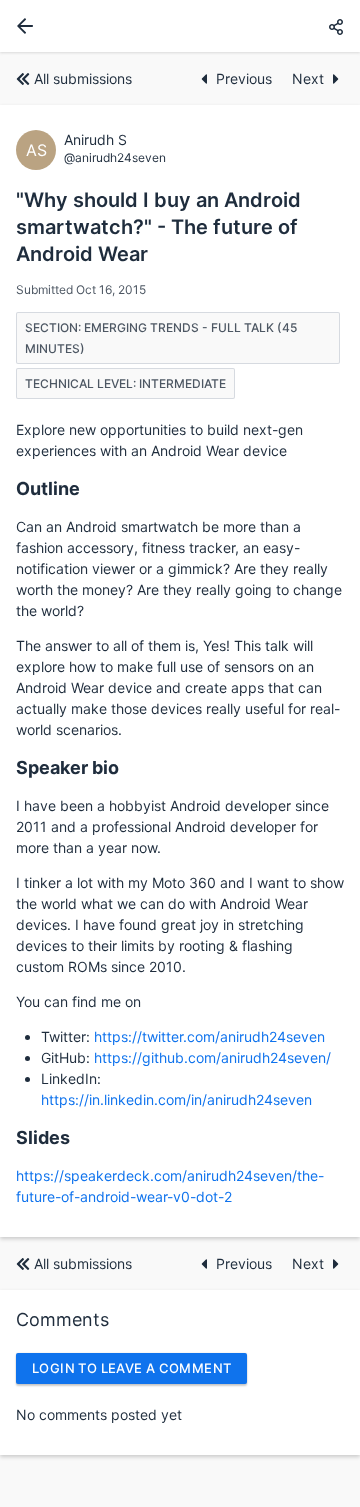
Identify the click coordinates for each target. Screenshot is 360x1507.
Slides (43, 1137)
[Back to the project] (21, 26)
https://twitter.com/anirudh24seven (209, 1036)
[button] (336, 26)
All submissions (83, 78)
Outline (48, 488)
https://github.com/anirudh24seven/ (212, 1057)
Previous (246, 78)
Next (308, 78)
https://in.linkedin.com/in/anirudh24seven (176, 1099)
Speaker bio (67, 767)
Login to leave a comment (131, 1368)
